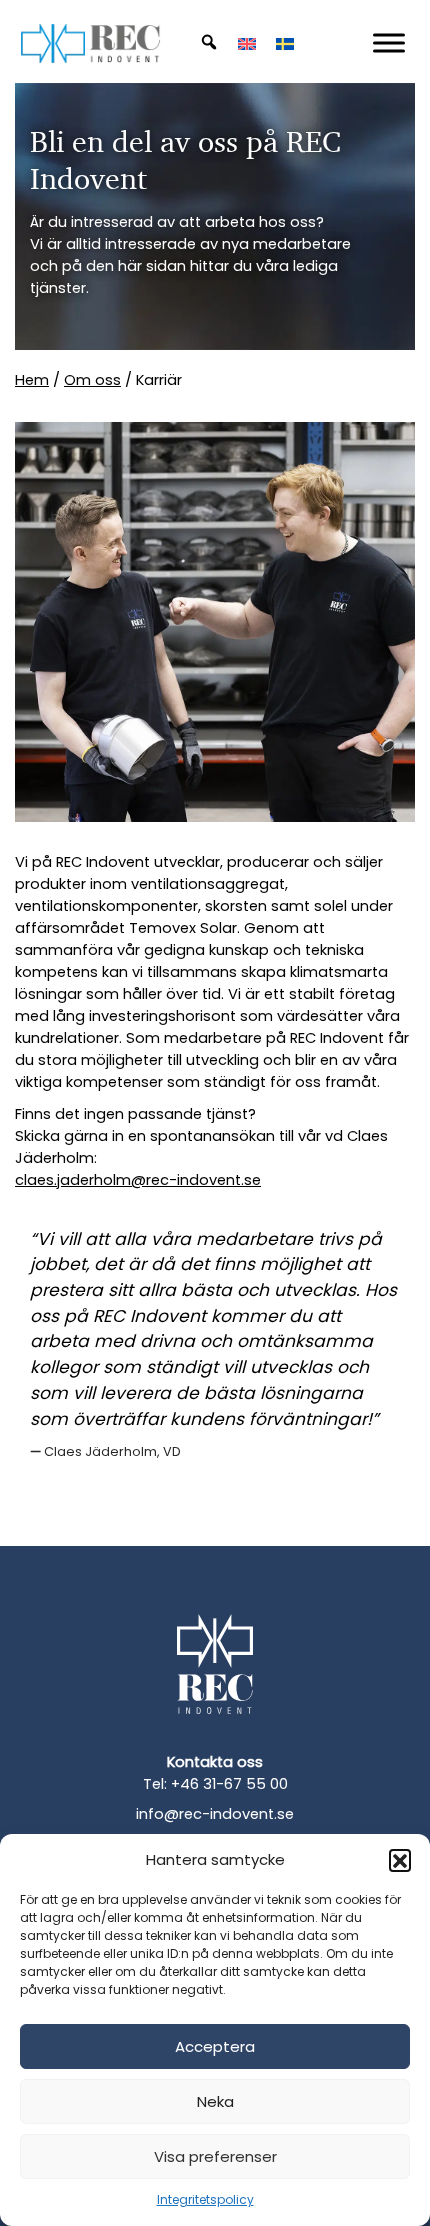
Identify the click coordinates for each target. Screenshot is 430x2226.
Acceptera (215, 2046)
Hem (32, 380)
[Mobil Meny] (389, 42)
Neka (215, 2101)
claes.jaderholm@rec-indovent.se (138, 1180)
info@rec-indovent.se (215, 1814)
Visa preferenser (215, 2156)
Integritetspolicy (205, 2199)
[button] (400, 1860)
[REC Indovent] (215, 1679)
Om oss (92, 380)
